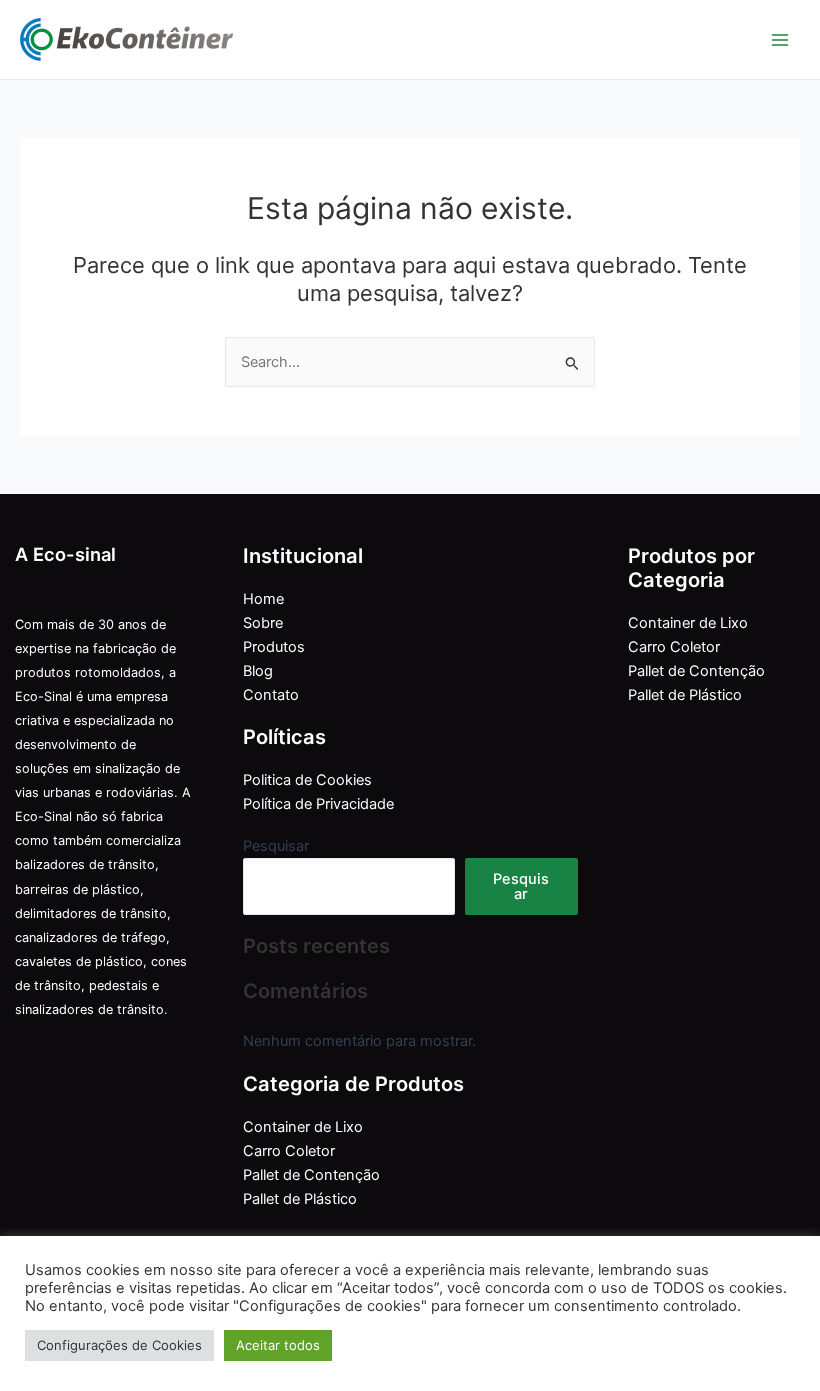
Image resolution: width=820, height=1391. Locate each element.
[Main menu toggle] (780, 39)
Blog (258, 671)
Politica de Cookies (307, 780)
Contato (271, 695)
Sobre (263, 623)
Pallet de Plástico (300, 1199)
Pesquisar (276, 846)
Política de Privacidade (318, 804)
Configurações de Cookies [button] (119, 1345)
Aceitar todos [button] (278, 1345)
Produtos (274, 647)
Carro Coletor (289, 1151)
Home (263, 599)
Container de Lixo (303, 1127)
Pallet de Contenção (311, 1175)
